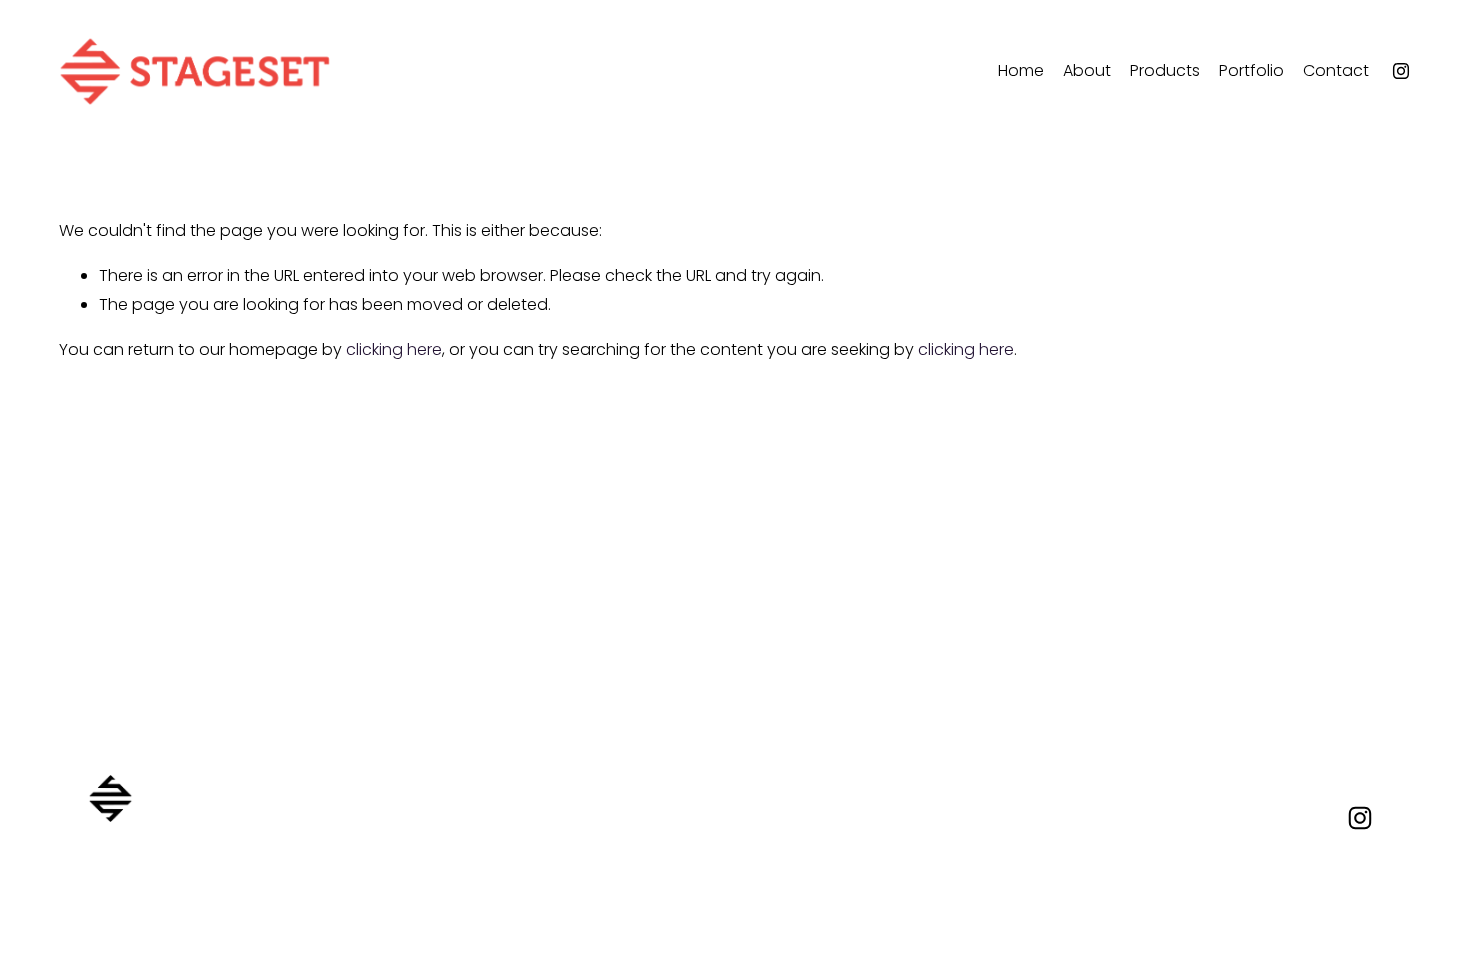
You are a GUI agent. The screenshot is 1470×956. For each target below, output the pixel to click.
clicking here (394, 349)
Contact (1336, 70)
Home (1021, 70)
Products (1165, 70)
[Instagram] (1401, 71)
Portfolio (1251, 70)
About (1087, 70)
